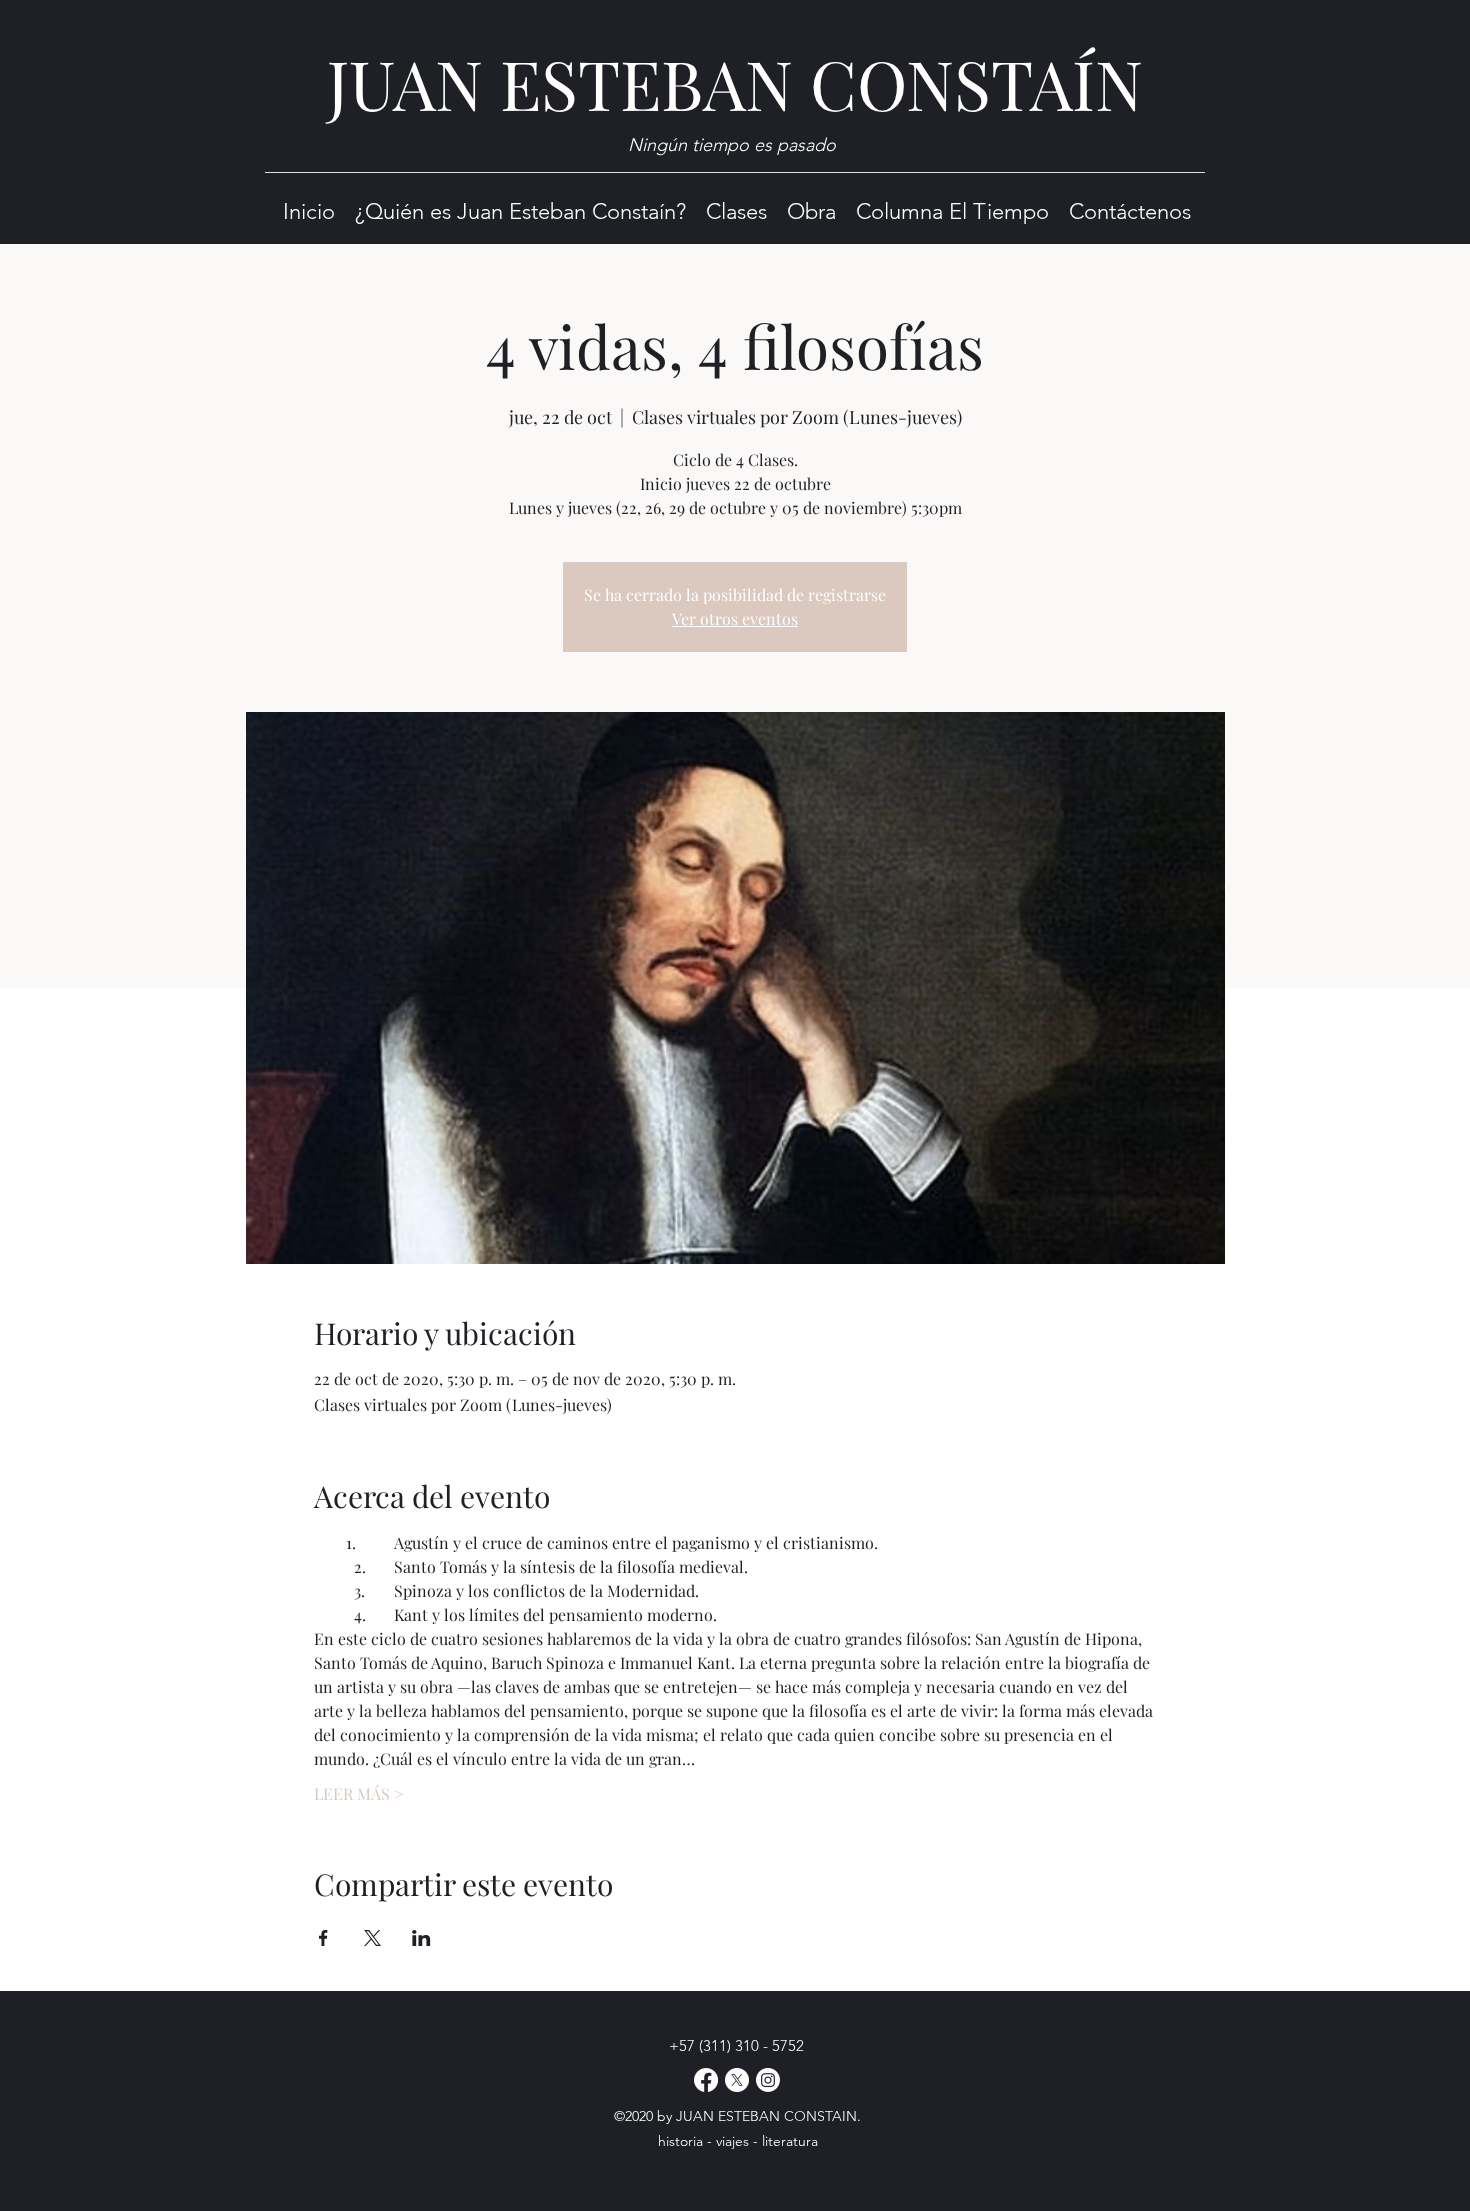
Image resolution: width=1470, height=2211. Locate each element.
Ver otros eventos (735, 618)
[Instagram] (768, 2080)
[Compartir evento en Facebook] (323, 1938)
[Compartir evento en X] (372, 1938)
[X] (737, 2080)
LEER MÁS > (359, 1793)
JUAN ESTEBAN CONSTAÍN (735, 82)
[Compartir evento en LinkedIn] (421, 1938)
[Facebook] (706, 2080)
